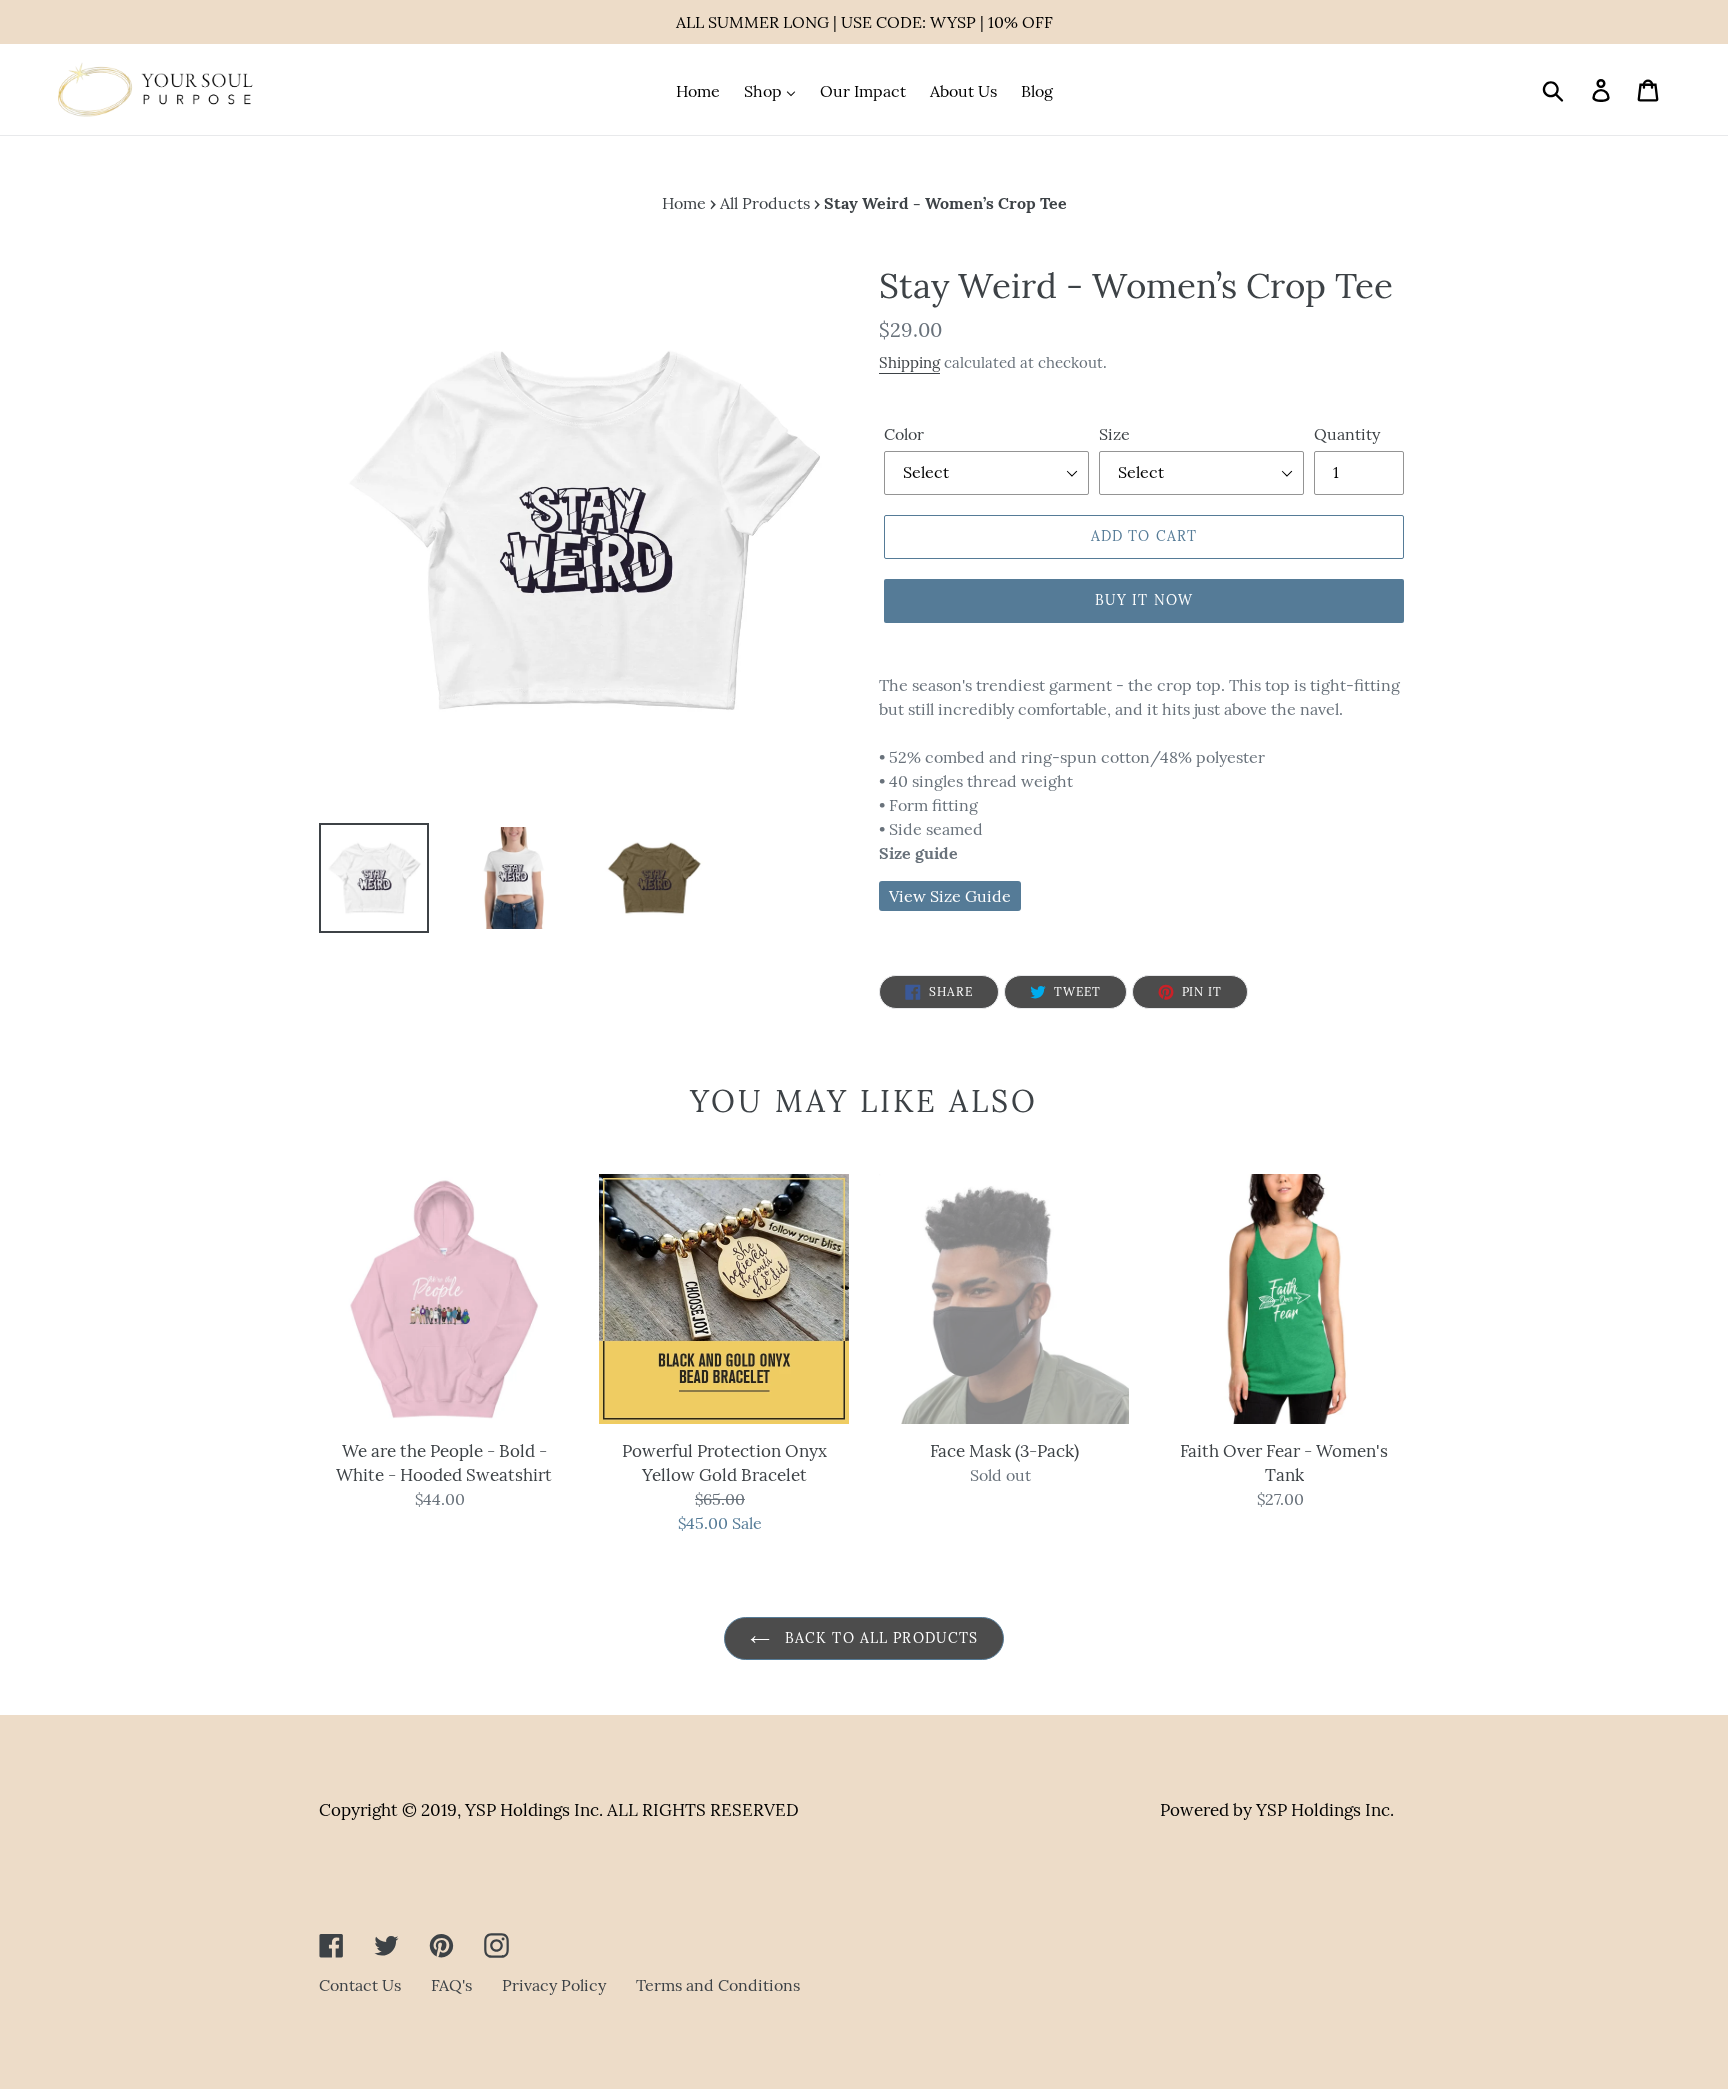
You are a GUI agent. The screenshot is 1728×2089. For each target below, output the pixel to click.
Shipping (909, 362)
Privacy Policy (554, 1985)
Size (1114, 434)
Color (904, 434)
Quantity (1347, 434)
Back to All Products (879, 1638)
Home (684, 203)
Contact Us (360, 1985)
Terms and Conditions (718, 1985)
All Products (765, 203)
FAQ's (451, 1985)
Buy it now (1144, 600)
